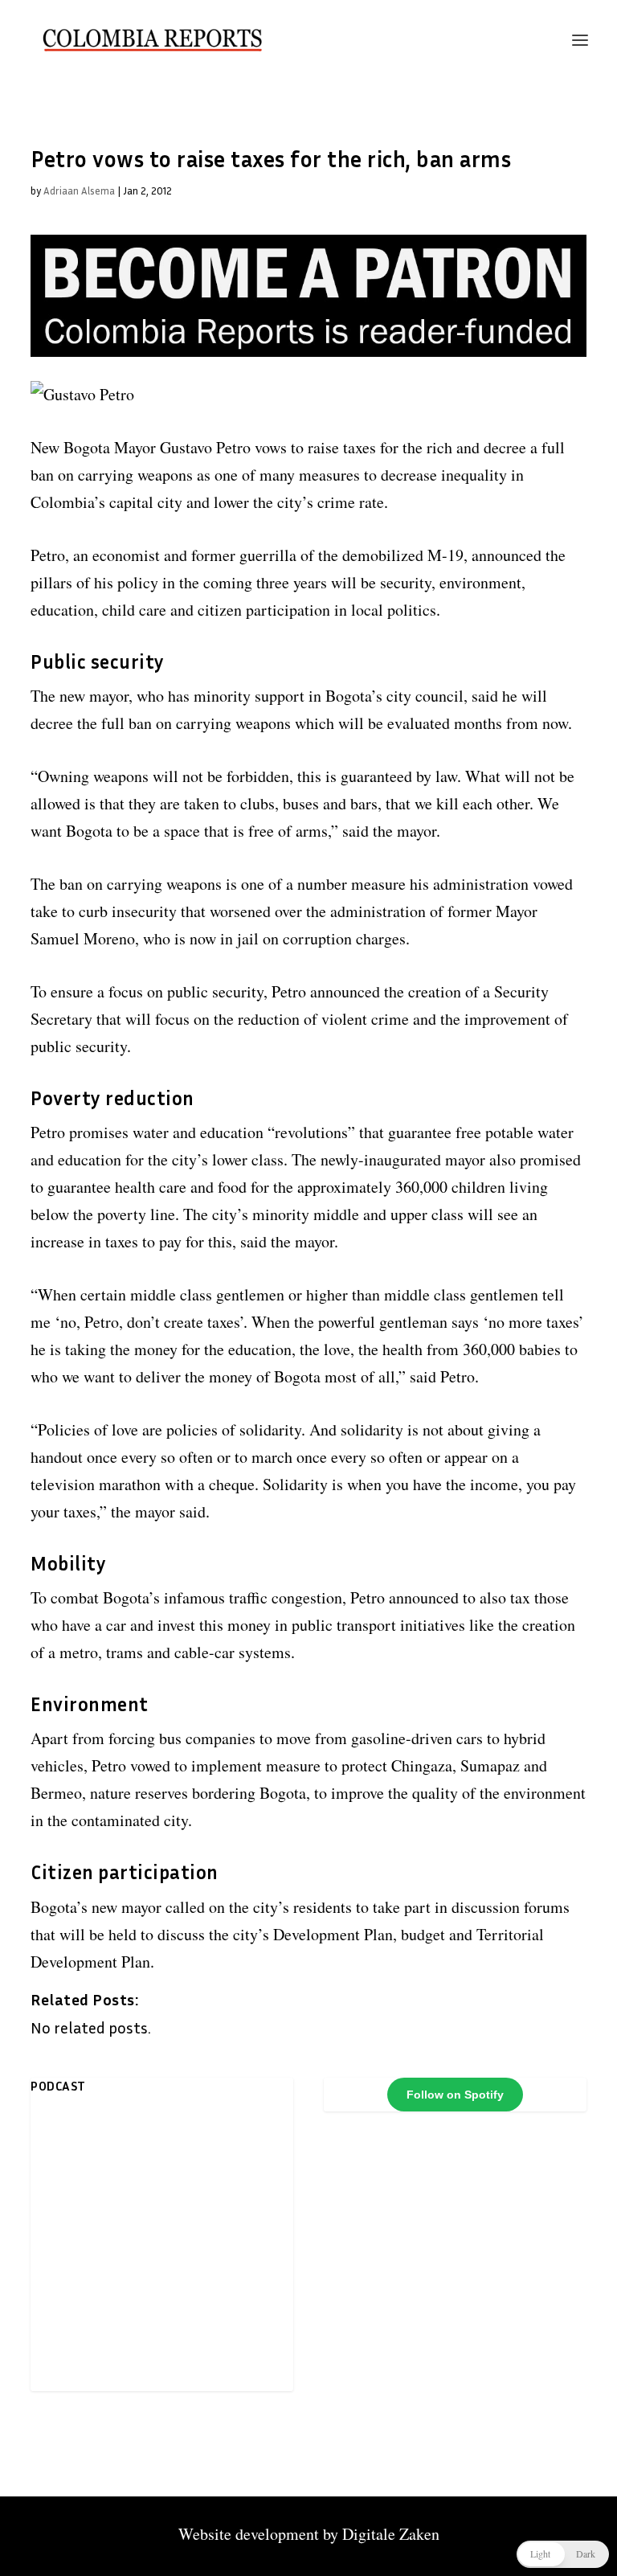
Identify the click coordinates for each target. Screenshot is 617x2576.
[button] (563, 2554)
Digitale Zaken (391, 2534)
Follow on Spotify (455, 2095)
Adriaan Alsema (79, 190)
